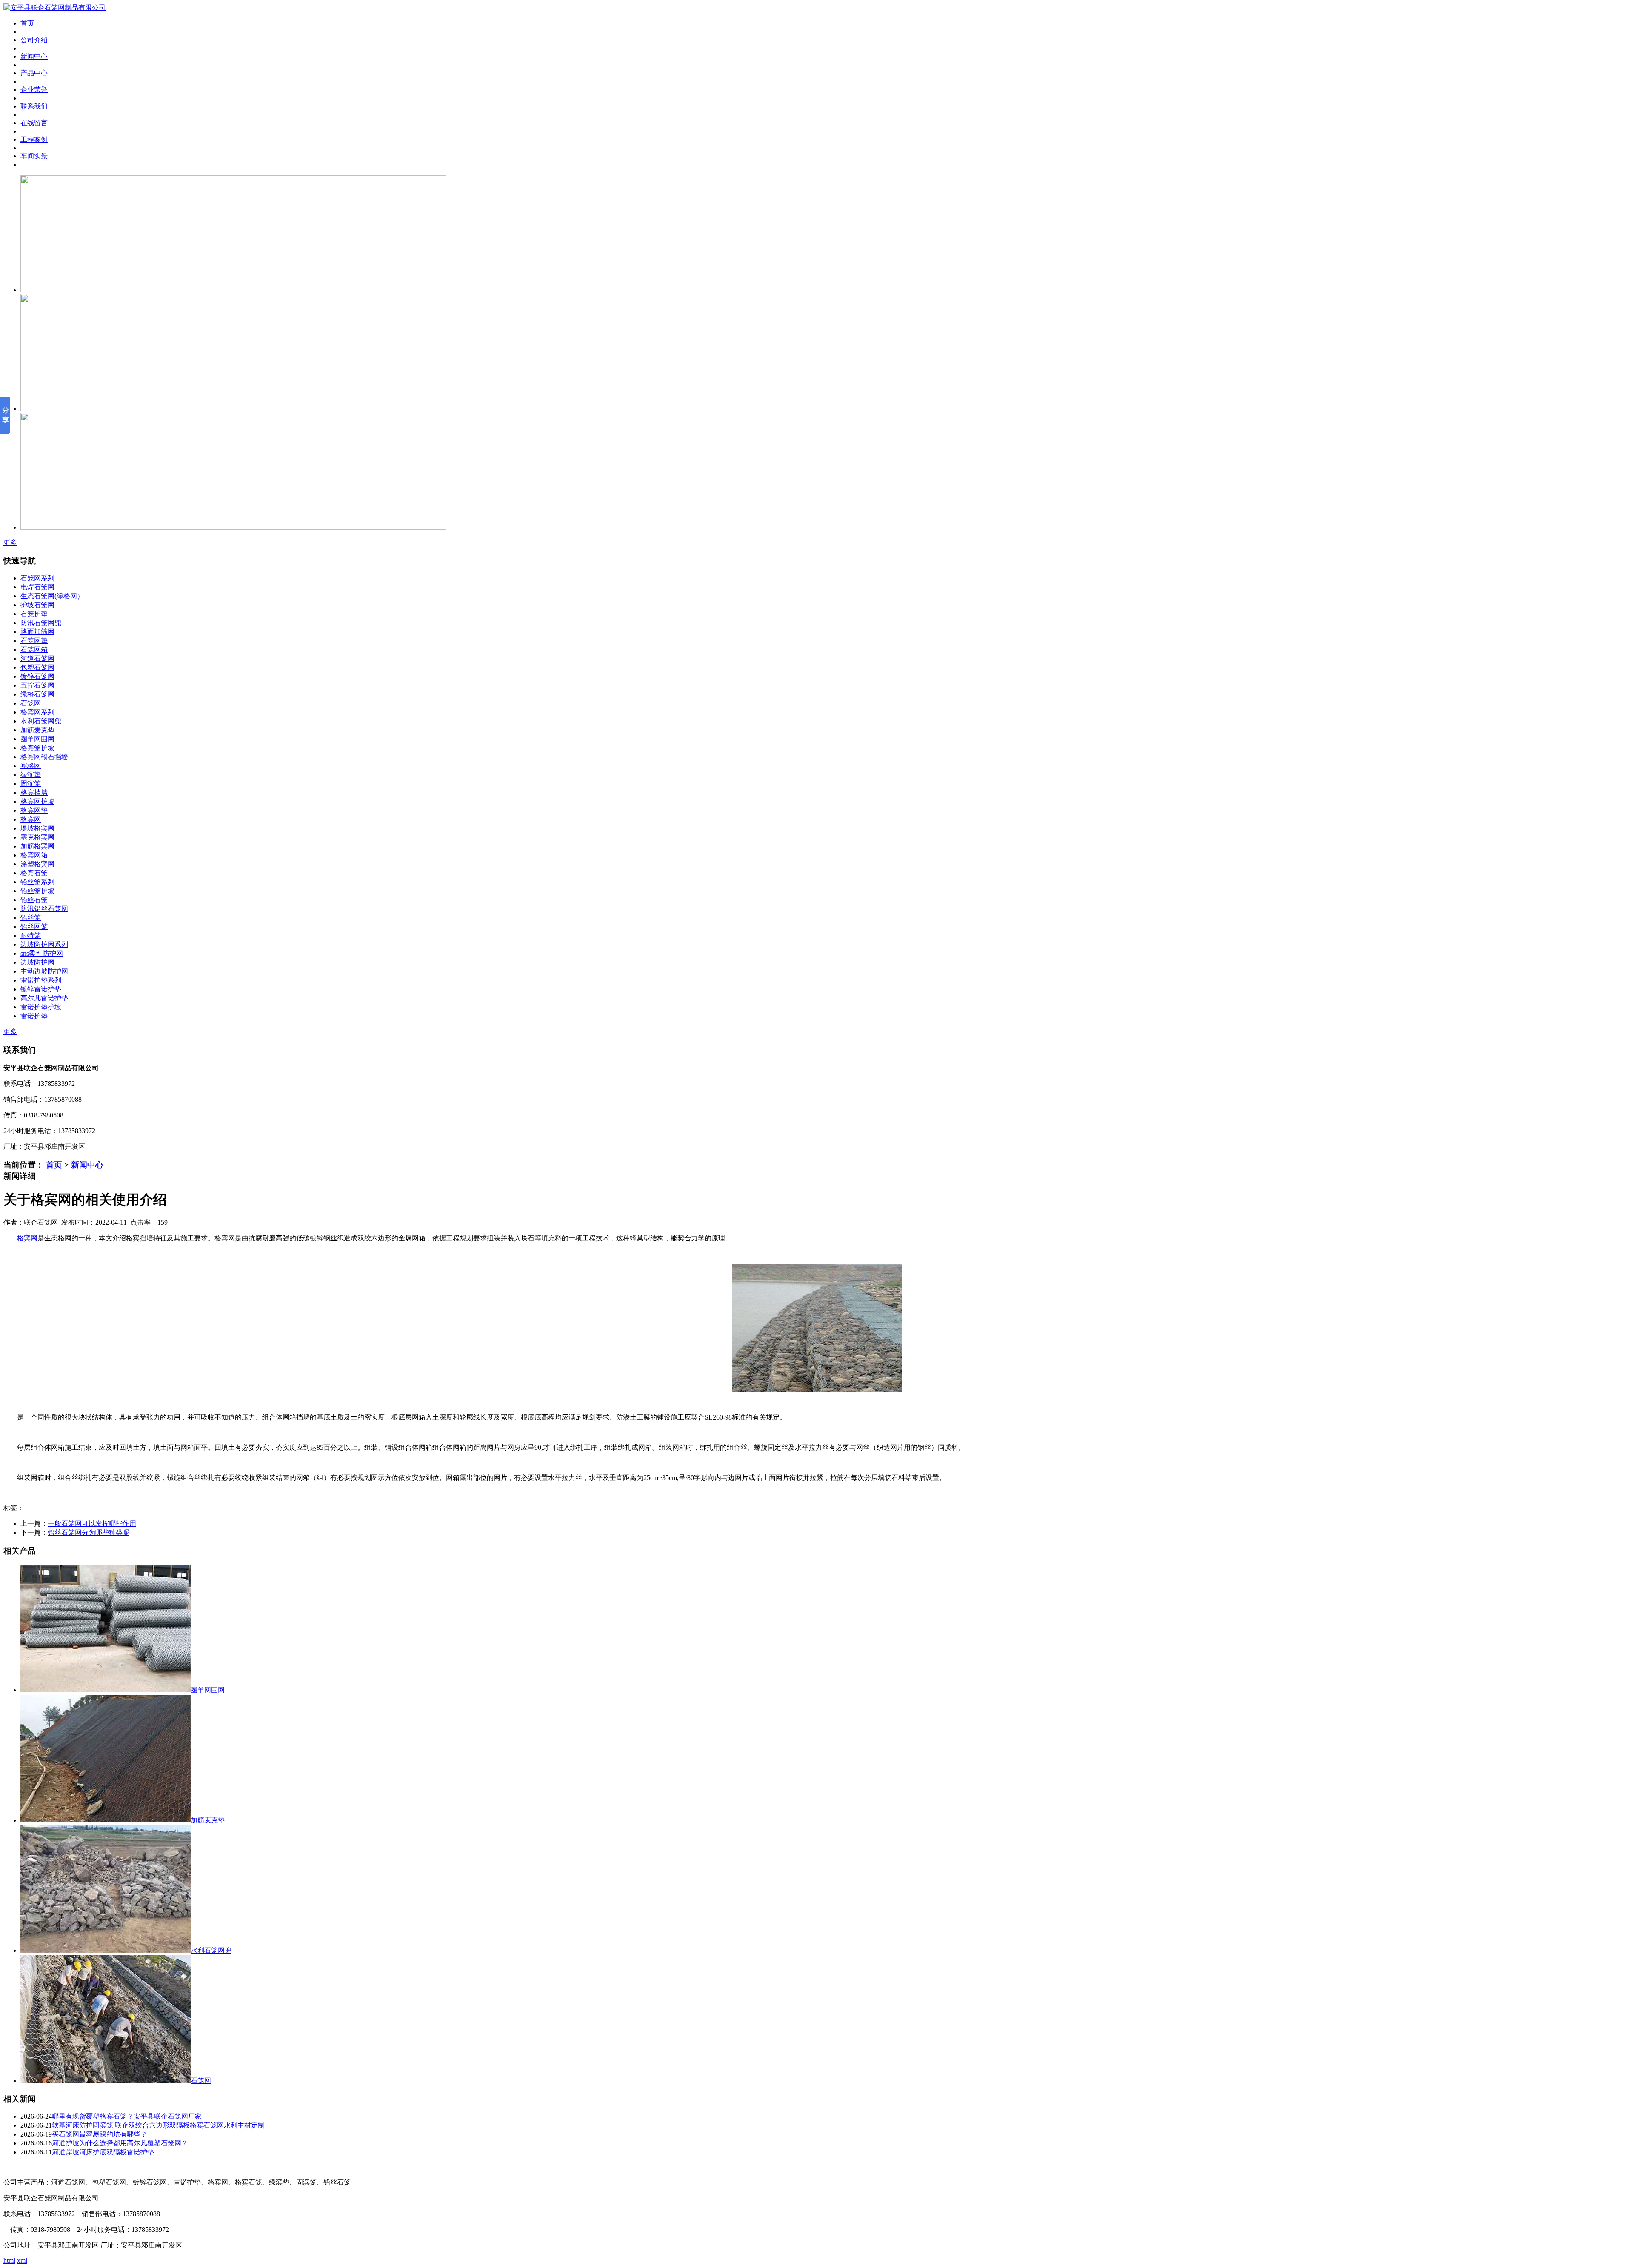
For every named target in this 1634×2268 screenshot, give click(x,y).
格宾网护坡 (37, 801)
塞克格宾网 (37, 837)
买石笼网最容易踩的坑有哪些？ (100, 2134)
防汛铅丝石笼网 (44, 909)
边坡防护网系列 (44, 944)
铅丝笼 (31, 918)
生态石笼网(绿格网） (52, 596)
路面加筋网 (37, 632)
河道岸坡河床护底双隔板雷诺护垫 (103, 2152)
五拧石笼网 (37, 685)
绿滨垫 (31, 775)
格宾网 (31, 819)
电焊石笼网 (37, 587)
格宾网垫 (34, 810)
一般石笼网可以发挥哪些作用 (92, 1524)
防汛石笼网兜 (41, 623)
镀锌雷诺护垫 (41, 989)
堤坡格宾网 (37, 828)
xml (22, 2261)
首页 (54, 1165)
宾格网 (31, 766)
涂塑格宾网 (37, 864)
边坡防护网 (37, 962)
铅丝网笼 (34, 927)
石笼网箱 (34, 650)
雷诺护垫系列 (41, 980)
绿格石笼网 (37, 694)
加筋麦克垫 (37, 730)
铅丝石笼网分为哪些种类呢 (89, 1532)
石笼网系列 (37, 578)
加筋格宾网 (37, 846)
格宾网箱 (34, 855)
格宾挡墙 (34, 793)
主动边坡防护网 (44, 971)
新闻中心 (87, 1165)
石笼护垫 (34, 614)
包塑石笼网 (37, 667)
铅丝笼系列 (37, 882)
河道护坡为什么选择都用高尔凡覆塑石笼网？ (120, 2143)
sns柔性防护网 (42, 953)
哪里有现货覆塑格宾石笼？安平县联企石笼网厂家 (127, 2116)
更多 (10, 542)
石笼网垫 (34, 641)
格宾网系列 (37, 712)
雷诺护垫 (34, 1016)
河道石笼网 (37, 658)
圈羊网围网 (37, 739)
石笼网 (31, 703)
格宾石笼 (34, 873)
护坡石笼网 (37, 605)
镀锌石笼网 (37, 676)
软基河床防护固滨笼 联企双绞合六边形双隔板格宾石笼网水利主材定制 (158, 2125)
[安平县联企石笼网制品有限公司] (54, 7)
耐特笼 (31, 935)
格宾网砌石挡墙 (44, 757)
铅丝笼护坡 (37, 891)
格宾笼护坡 (37, 748)
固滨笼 (31, 784)
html (9, 2261)
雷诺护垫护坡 (41, 1007)
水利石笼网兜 (41, 721)
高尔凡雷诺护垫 (44, 998)
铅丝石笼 (34, 900)
